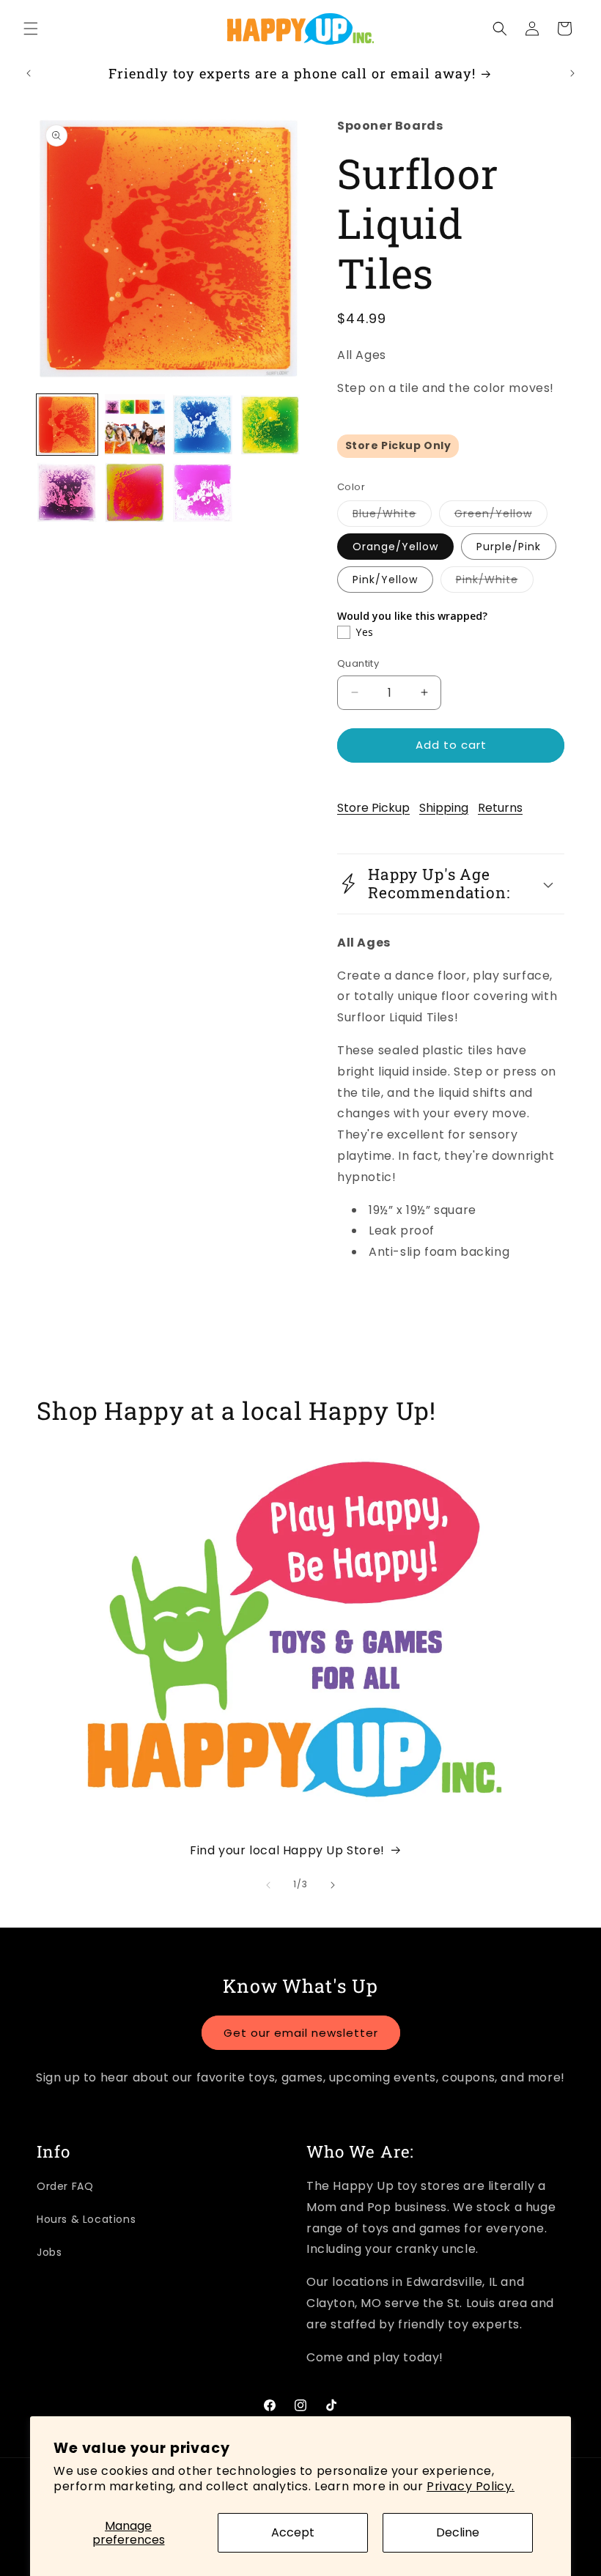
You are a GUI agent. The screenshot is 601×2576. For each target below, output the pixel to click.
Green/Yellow (501, 516)
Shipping (444, 808)
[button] (31, 29)
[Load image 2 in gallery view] (135, 425)
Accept (293, 2532)
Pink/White (495, 582)
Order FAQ (65, 2186)
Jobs (49, 2252)
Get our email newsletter (301, 2033)
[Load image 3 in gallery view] (203, 425)
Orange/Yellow (395, 547)
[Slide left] (268, 1885)
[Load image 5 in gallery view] (67, 493)
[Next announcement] (572, 73)
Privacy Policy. (471, 2486)
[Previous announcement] (29, 73)
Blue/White (392, 516)
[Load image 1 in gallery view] (67, 425)
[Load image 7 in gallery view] (203, 493)
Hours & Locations (86, 2219)
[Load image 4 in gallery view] (271, 425)
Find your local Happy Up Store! (287, 1850)
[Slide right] (333, 1885)
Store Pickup (373, 808)
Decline (458, 2532)
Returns (500, 808)
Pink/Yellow (385, 580)
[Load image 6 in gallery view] (135, 493)
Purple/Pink (509, 547)
